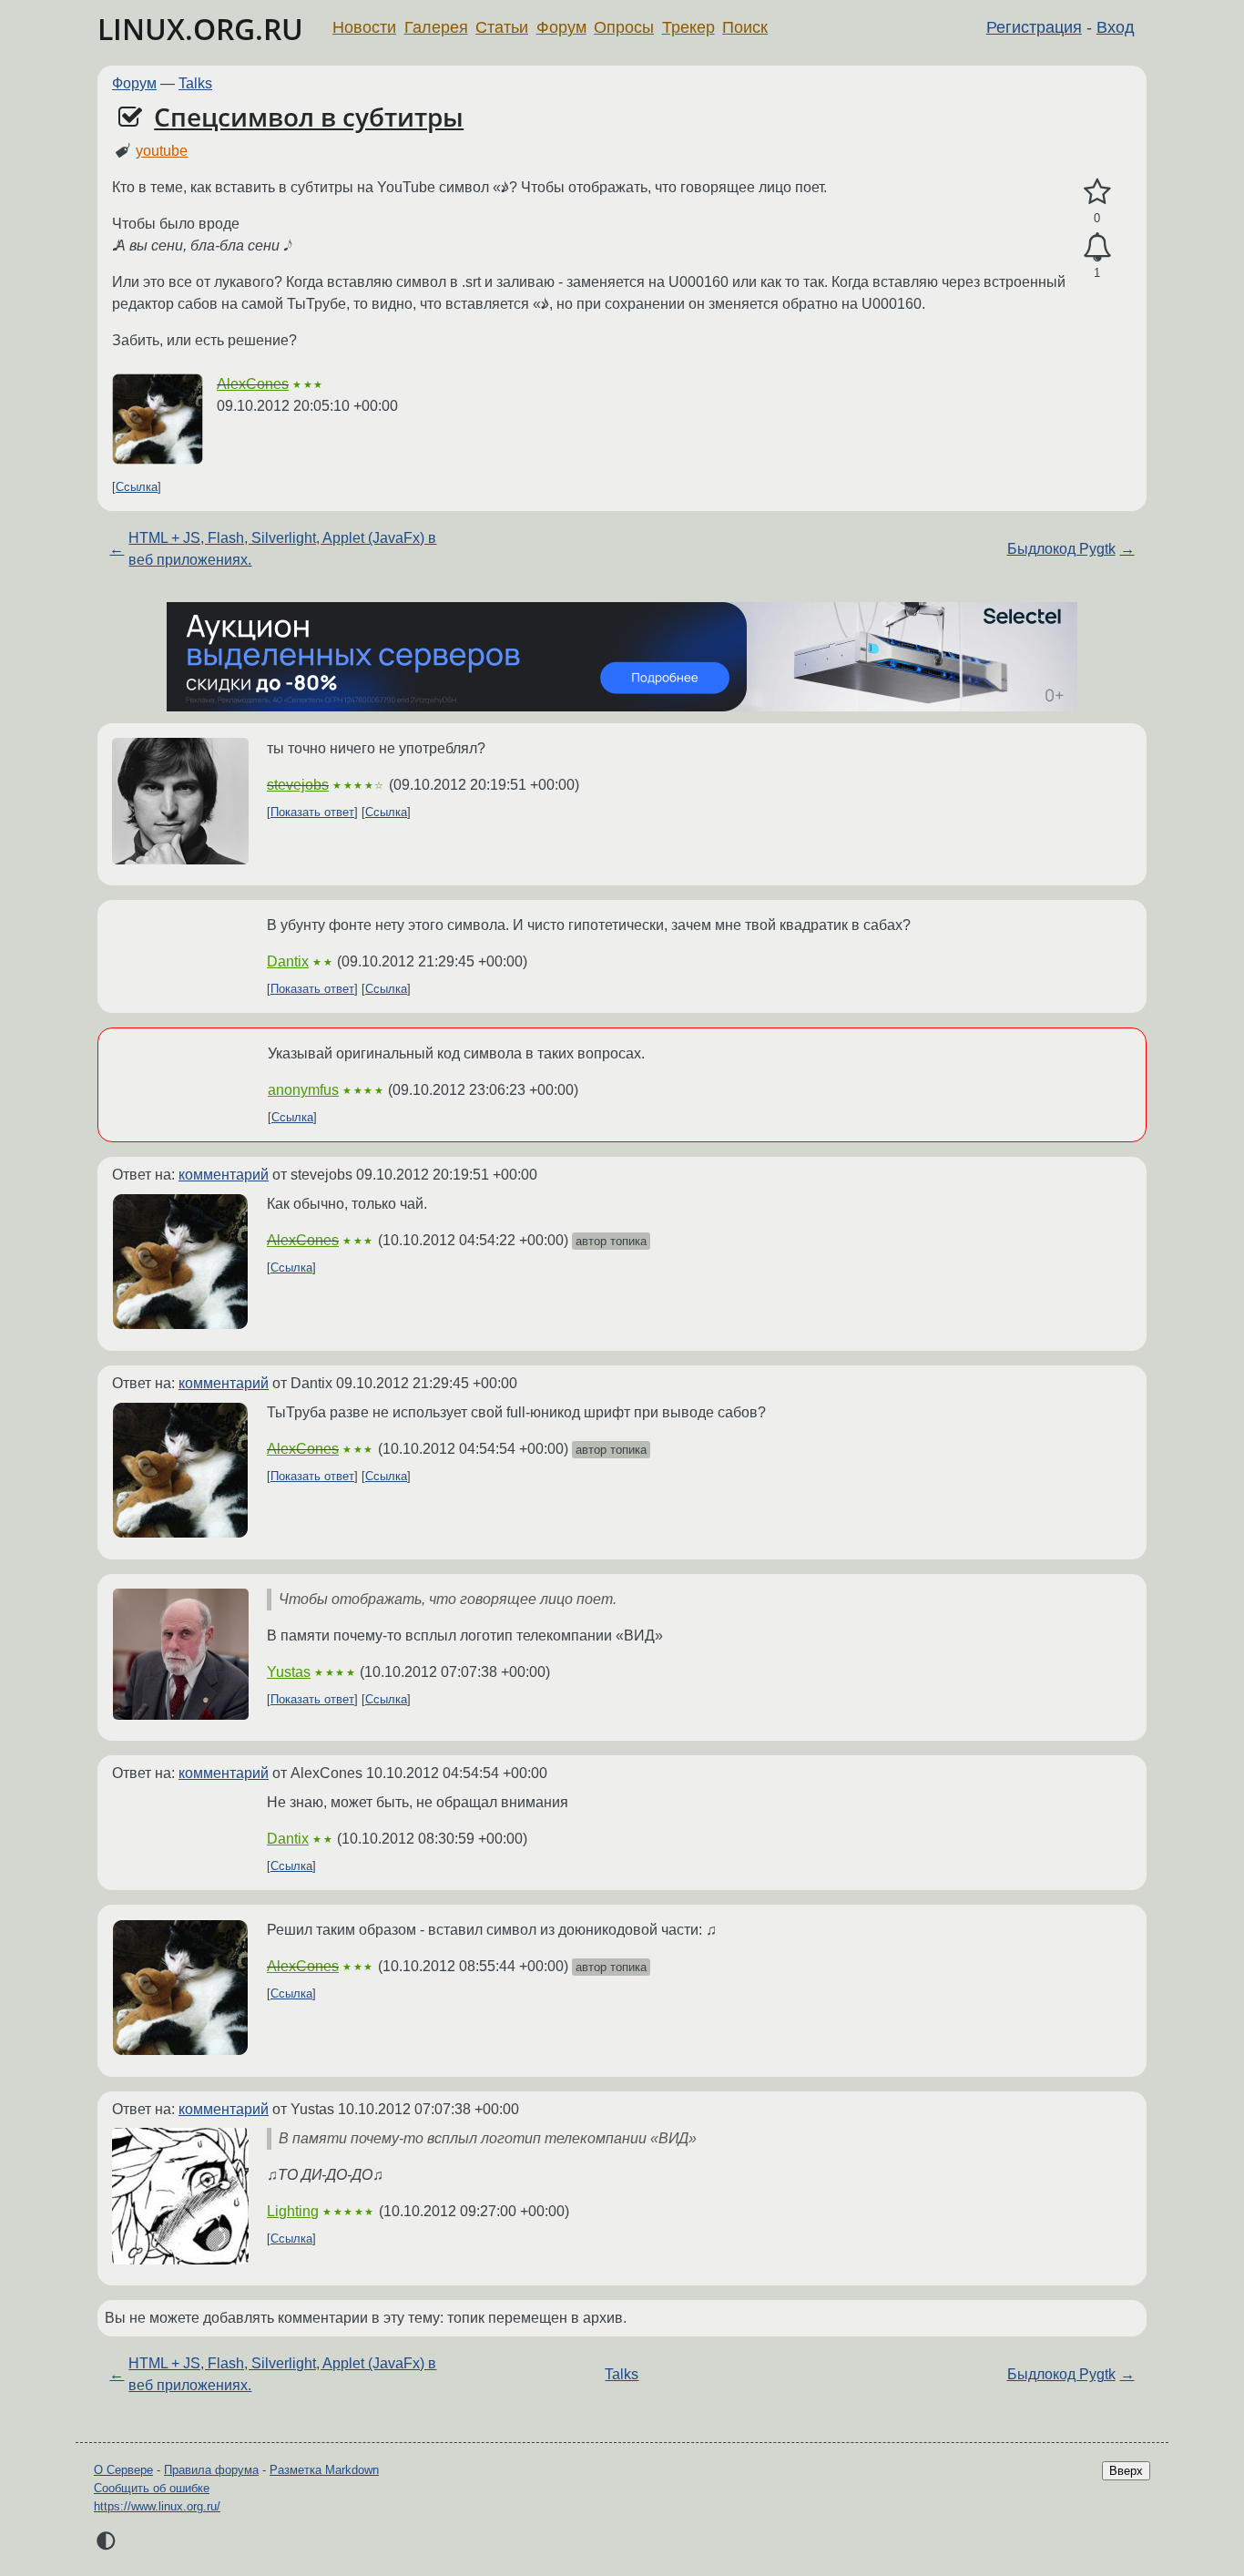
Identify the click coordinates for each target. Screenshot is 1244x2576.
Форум (561, 27)
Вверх (1126, 2471)
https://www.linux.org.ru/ (157, 2506)
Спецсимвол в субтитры (309, 117)
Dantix (288, 961)
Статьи (502, 27)
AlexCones (253, 384)
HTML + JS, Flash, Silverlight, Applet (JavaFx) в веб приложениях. (282, 549)
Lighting (293, 2211)
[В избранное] (1097, 192)
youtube (162, 151)
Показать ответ (312, 812)
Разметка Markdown (324, 2470)
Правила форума (211, 2470)
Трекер (688, 27)
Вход (1116, 27)
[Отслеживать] (1097, 248)
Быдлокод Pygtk (1061, 549)
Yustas (289, 1672)
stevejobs (298, 785)
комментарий (224, 1175)
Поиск (745, 27)
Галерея (436, 27)
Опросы (624, 27)
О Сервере (123, 2470)
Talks (195, 83)
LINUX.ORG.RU (200, 29)
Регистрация (1034, 27)
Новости (364, 27)
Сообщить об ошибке (152, 2488)
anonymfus (303, 1090)
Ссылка (137, 487)
